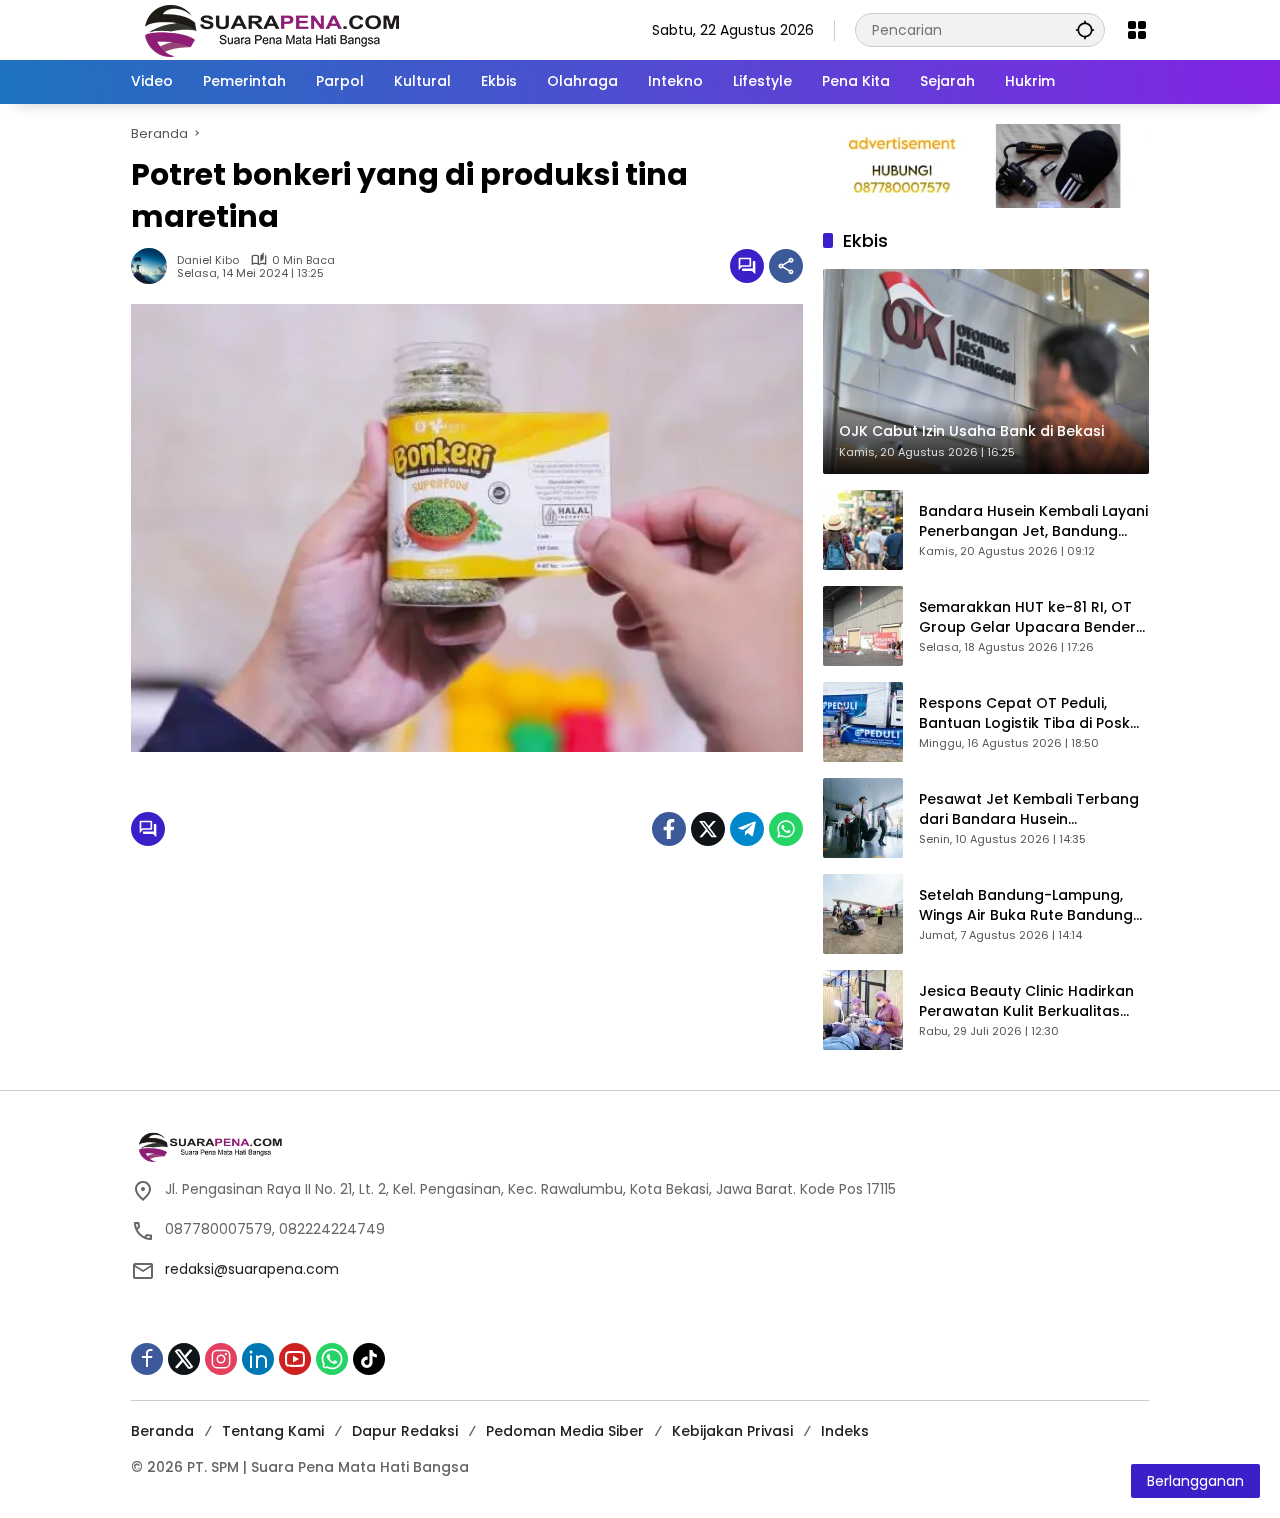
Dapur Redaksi (405, 1431)
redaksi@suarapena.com (252, 1269)
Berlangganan (1195, 1481)
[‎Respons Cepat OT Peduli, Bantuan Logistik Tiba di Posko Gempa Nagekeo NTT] (863, 722)
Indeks (845, 1431)
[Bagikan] (786, 266)
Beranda (162, 1431)
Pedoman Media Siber (565, 1431)
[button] (1085, 29)
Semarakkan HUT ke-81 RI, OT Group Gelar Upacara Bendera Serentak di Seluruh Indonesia (1032, 617)
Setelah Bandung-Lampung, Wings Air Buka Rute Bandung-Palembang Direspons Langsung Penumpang (1030, 905)
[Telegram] (747, 829)
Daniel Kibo (208, 260)
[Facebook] (669, 829)
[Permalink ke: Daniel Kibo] (154, 266)
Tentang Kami (273, 1431)
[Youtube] (295, 1359)
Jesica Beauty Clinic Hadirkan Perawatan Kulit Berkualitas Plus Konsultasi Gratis (1026, 1001)
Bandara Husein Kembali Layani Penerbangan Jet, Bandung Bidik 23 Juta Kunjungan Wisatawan (1033, 521)
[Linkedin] (258, 1359)
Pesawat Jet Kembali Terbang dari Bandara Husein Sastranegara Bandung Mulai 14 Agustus (1029, 809)
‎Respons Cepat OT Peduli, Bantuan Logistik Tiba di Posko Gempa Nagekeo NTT (1029, 713)
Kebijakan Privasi (732, 1431)
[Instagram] (221, 1359)
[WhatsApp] (786, 829)
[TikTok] (369, 1359)
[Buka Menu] (1137, 30)
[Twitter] (708, 829)
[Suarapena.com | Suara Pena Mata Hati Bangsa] (272, 29)
